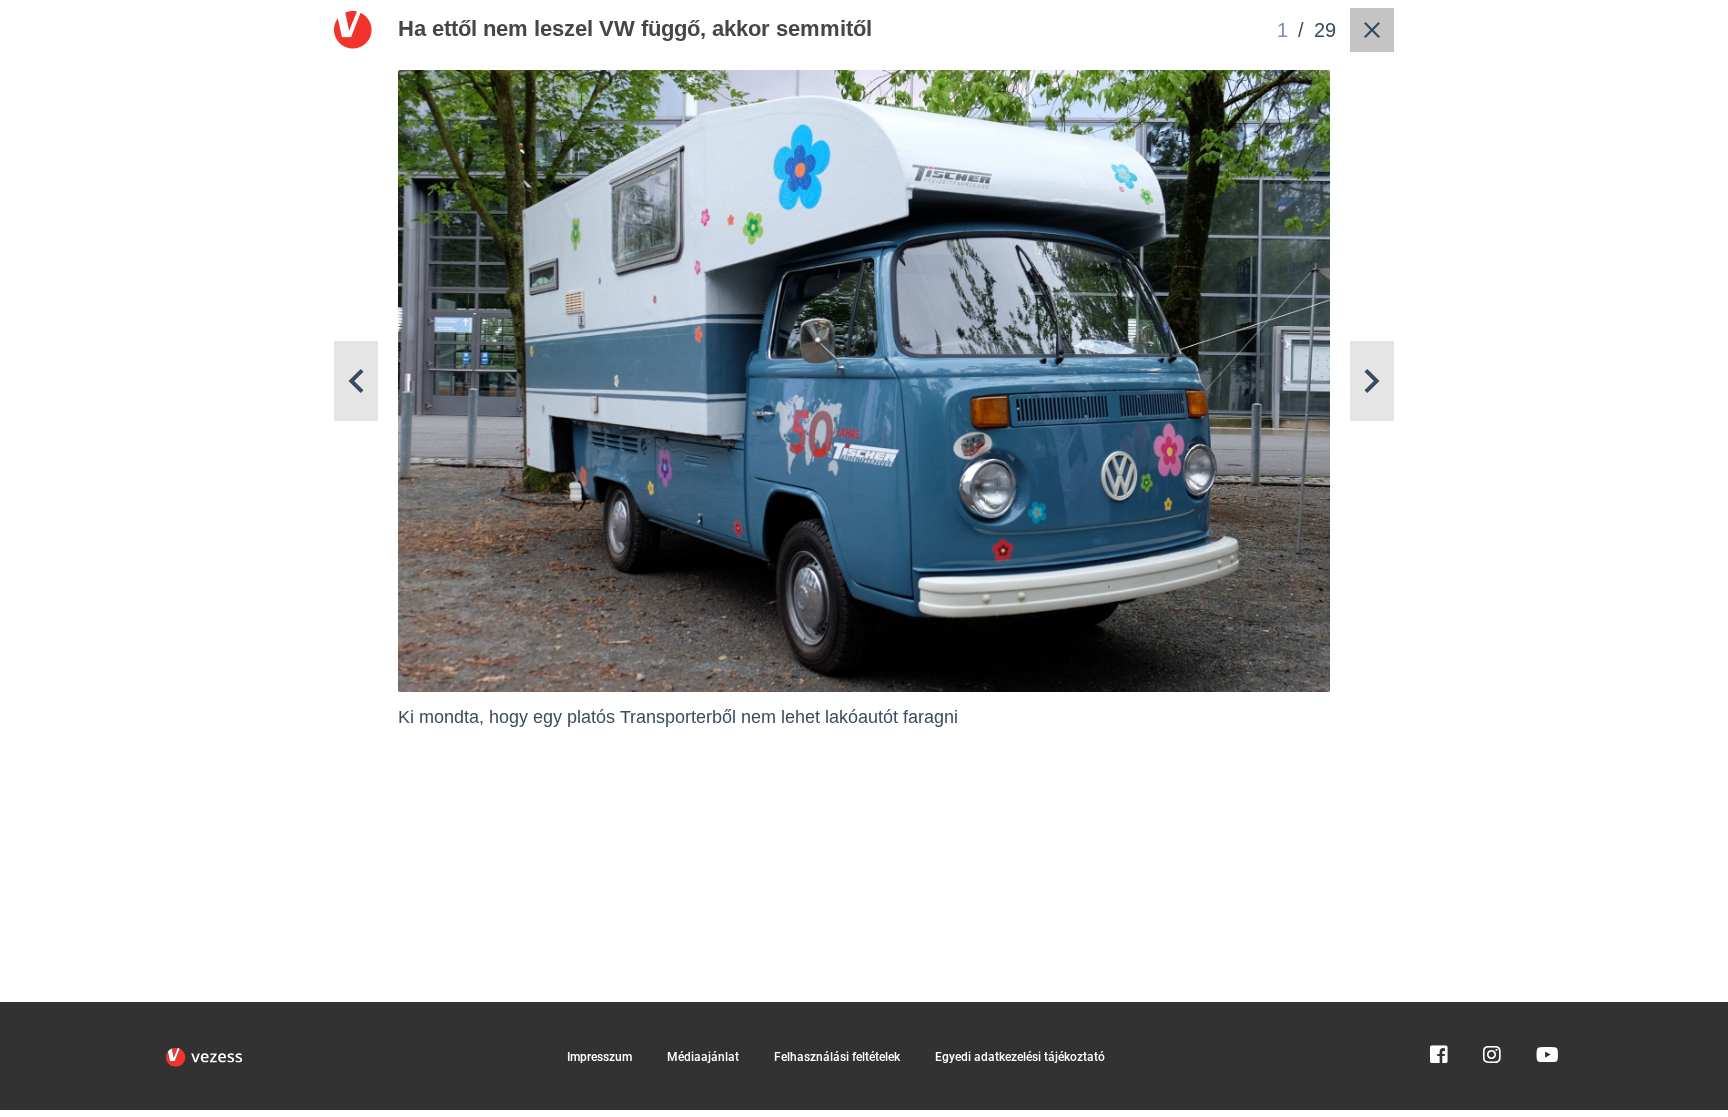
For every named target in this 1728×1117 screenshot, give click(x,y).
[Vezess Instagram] (1492, 1011)
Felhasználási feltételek (837, 1057)
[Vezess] (204, 1057)
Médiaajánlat (703, 1057)
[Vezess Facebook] (1439, 1011)
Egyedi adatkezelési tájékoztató (1020, 1057)
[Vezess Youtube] (1545, 1011)
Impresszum (599, 1057)
